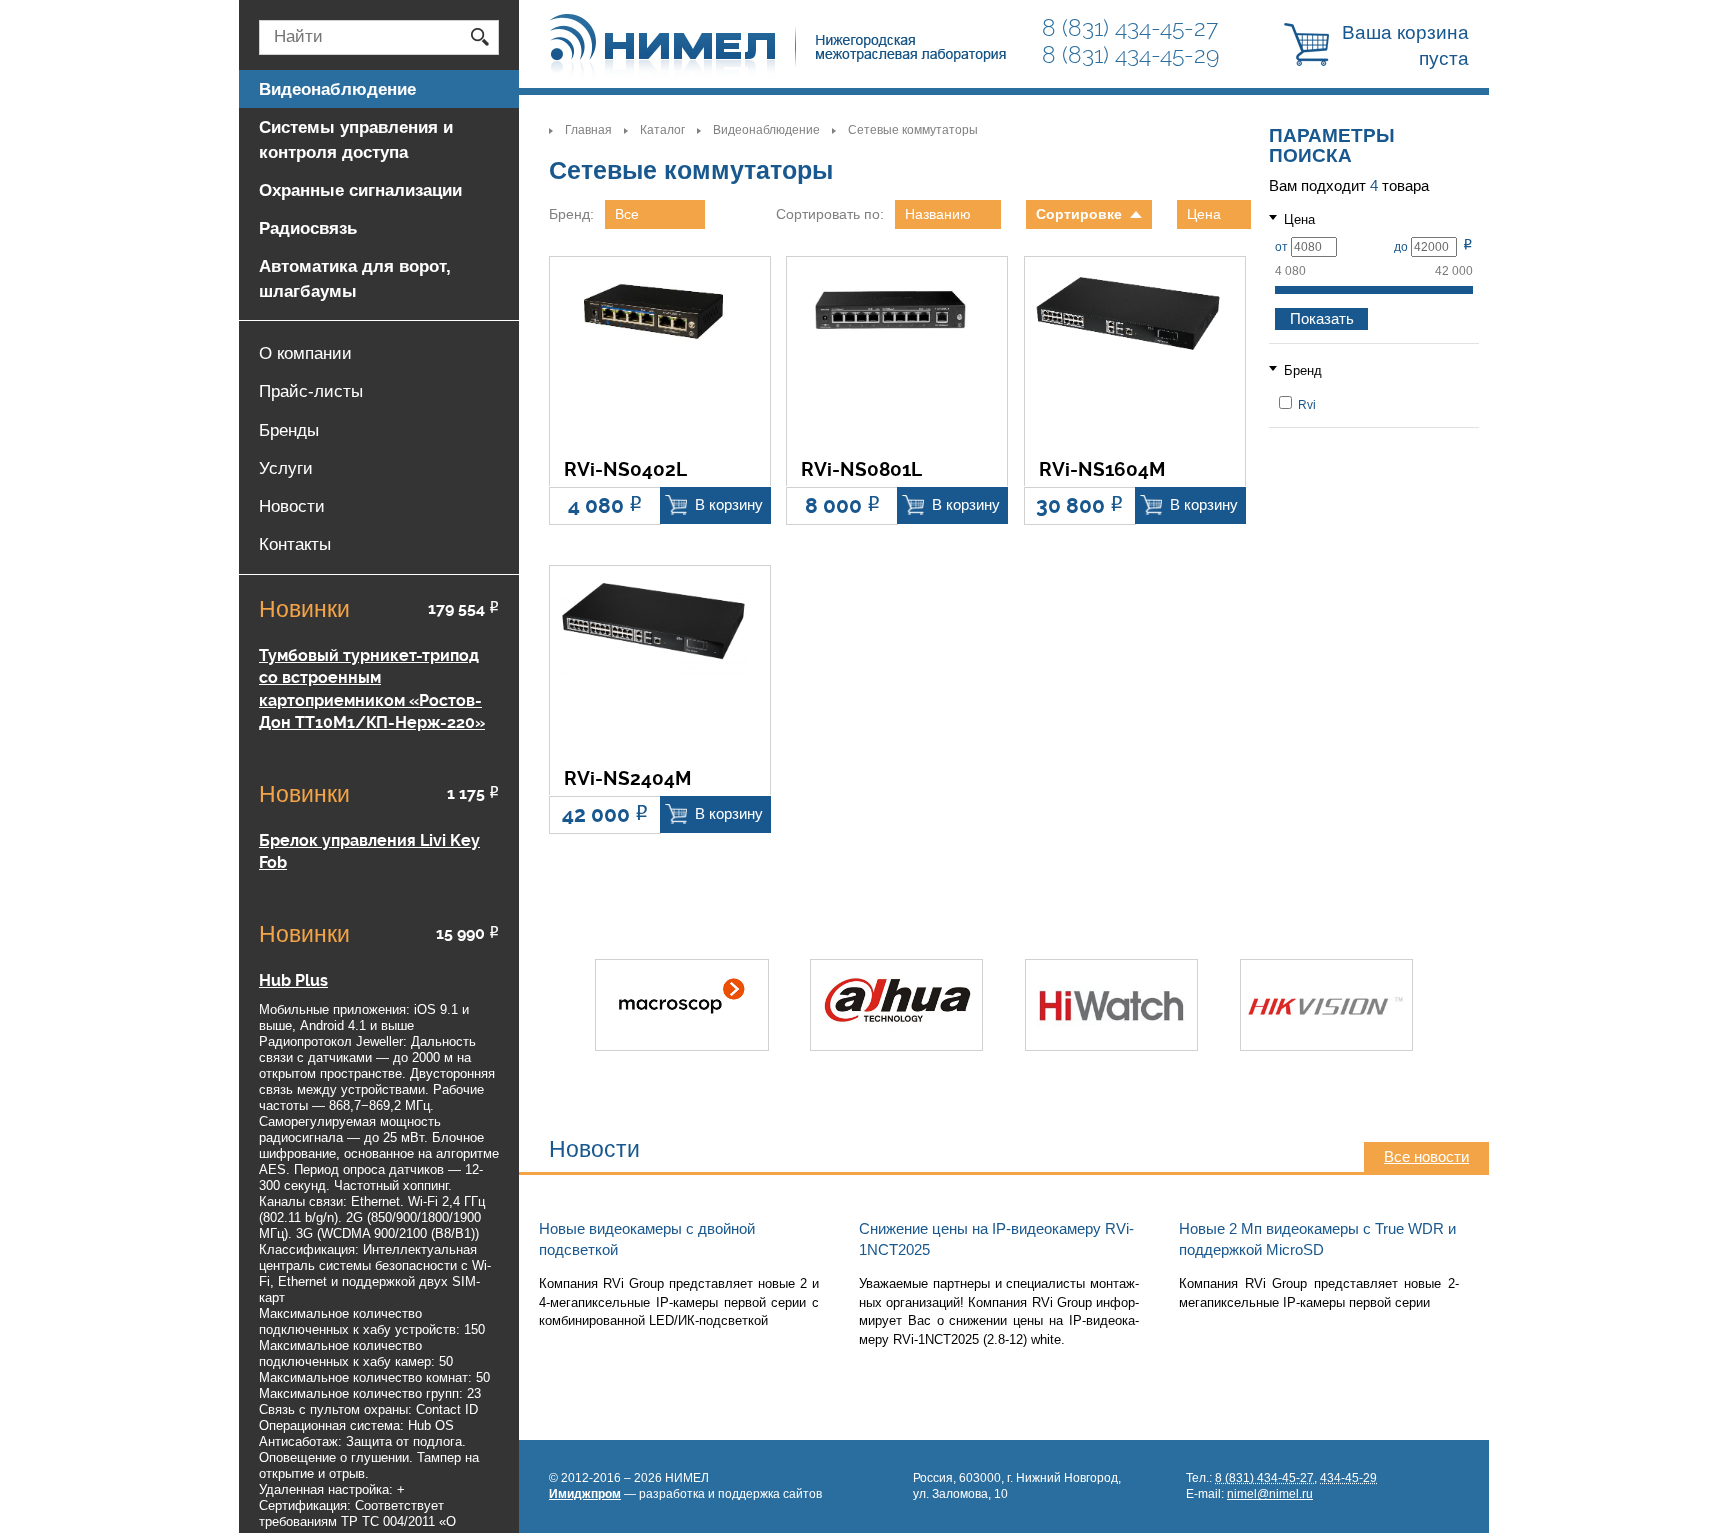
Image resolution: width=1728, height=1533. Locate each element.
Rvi (1305, 405)
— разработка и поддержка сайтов (685, 1494)
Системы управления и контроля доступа (356, 139)
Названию (938, 214)
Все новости (1426, 1157)
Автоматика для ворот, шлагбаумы (355, 278)
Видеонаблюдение (766, 130)
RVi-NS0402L (625, 470)
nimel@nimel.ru (1270, 1494)
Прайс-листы (311, 391)
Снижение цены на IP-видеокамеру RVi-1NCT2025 (996, 1239)
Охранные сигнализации (360, 190)
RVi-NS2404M (627, 779)
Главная (588, 130)
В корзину (729, 505)
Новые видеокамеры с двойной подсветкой (647, 1239)
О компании (305, 353)
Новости (292, 506)
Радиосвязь (308, 228)
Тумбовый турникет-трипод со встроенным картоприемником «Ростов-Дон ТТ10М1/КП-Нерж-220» (372, 689)
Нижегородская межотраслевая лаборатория (779, 47)
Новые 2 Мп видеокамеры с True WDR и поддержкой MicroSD (1317, 1239)
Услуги (286, 468)
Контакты (295, 544)
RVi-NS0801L (861, 470)
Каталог (662, 130)
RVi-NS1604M (1102, 470)
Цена (1204, 214)
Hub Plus (293, 980)
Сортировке (1079, 214)
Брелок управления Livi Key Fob (369, 851)
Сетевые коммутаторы (913, 130)
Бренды (289, 430)
